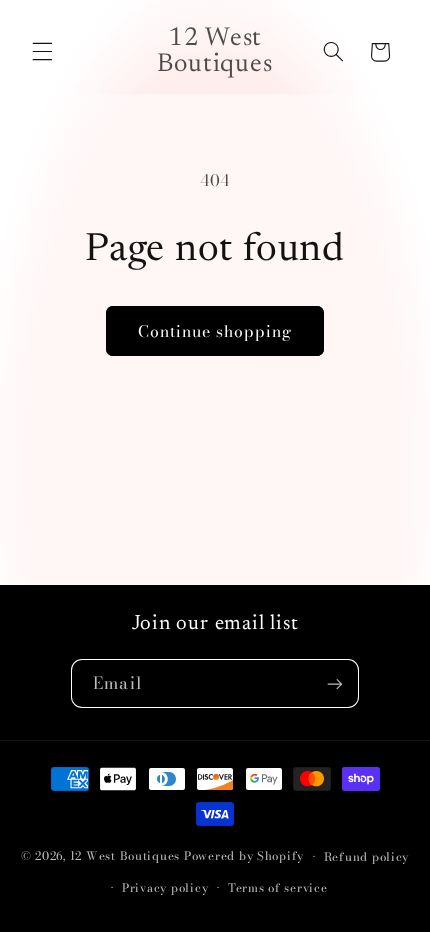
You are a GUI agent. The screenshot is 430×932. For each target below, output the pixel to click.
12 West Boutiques (125, 857)
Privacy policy (165, 888)
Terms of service (278, 888)
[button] (42, 52)
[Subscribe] (334, 683)
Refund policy (367, 857)
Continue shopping (215, 331)
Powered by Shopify (244, 857)
